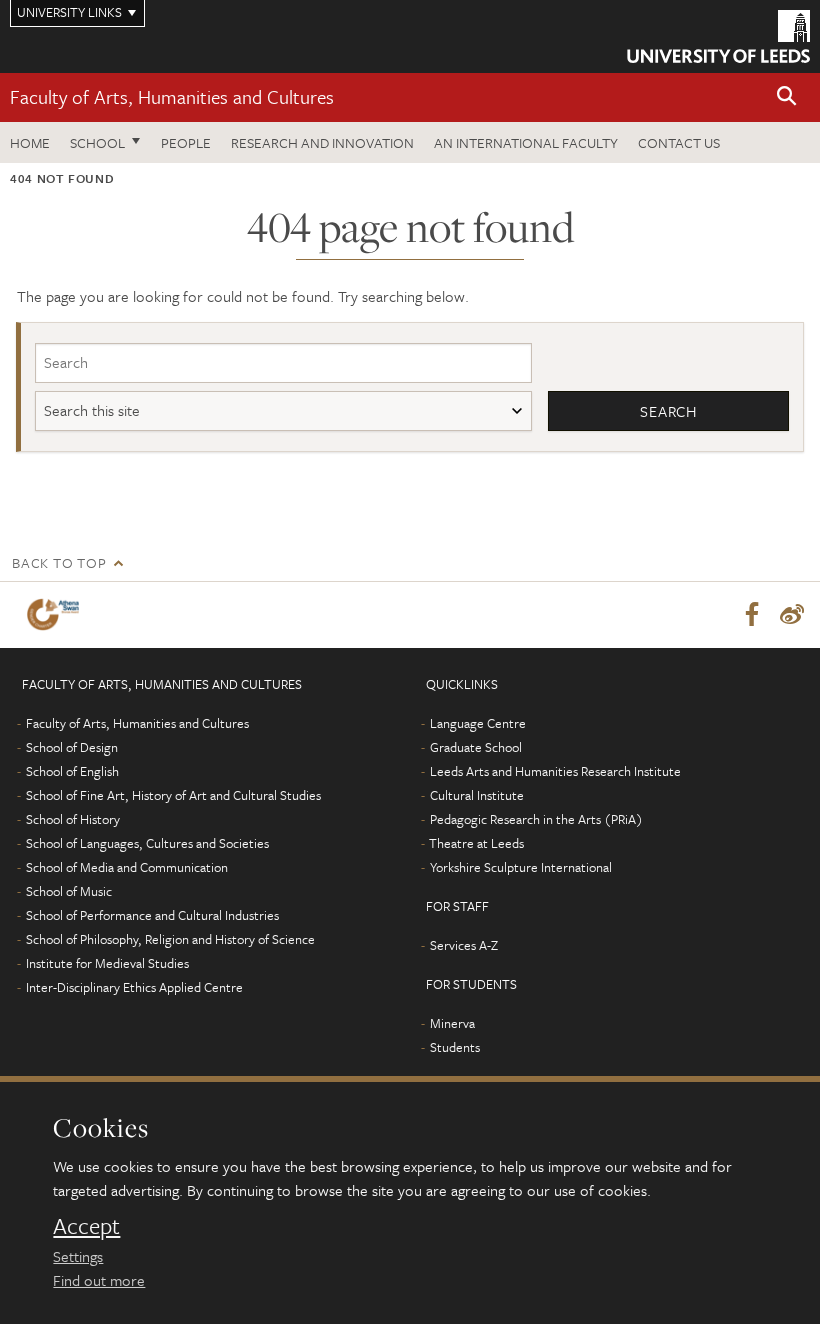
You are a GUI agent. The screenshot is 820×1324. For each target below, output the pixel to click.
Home (30, 142)
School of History (73, 819)
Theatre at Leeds (476, 843)
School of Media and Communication (127, 867)
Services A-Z (464, 945)
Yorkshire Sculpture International (521, 867)
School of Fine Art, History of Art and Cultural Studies (173, 795)
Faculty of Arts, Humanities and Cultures (172, 96)
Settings (78, 1256)
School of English (72, 771)
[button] (787, 97)
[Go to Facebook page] (752, 615)
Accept (86, 1226)
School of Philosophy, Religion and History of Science (170, 939)
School (97, 142)
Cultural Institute (477, 795)
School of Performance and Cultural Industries (152, 915)
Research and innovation (322, 142)
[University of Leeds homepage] (718, 36)
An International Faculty (526, 142)
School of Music (69, 891)
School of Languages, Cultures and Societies (147, 843)
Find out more (99, 1280)
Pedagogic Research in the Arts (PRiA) (536, 819)
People (186, 142)
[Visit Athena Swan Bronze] (57, 614)
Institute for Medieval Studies (107, 963)
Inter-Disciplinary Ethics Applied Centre (134, 987)
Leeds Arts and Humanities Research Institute (555, 771)
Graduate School (476, 747)
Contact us (679, 142)
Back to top (59, 562)
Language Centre (478, 723)
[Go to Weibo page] (792, 615)
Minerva (452, 1023)
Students (455, 1047)
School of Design (72, 747)
